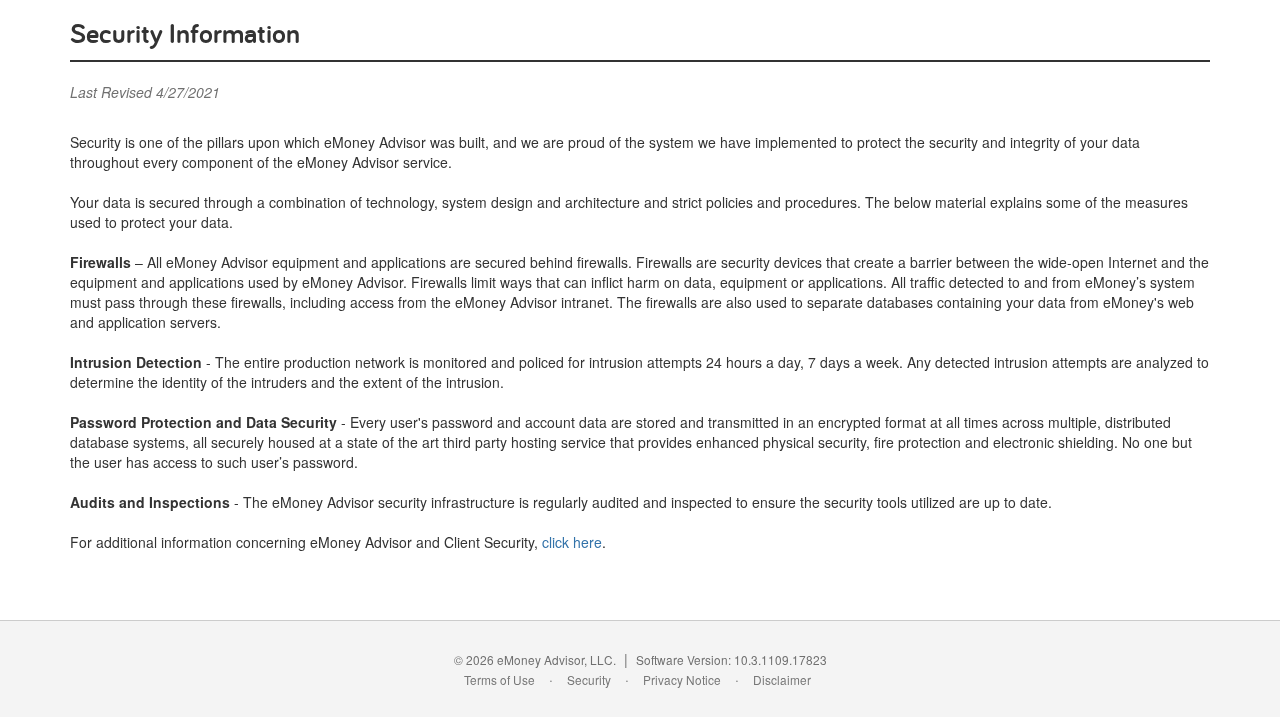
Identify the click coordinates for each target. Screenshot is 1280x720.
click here (572, 542)
